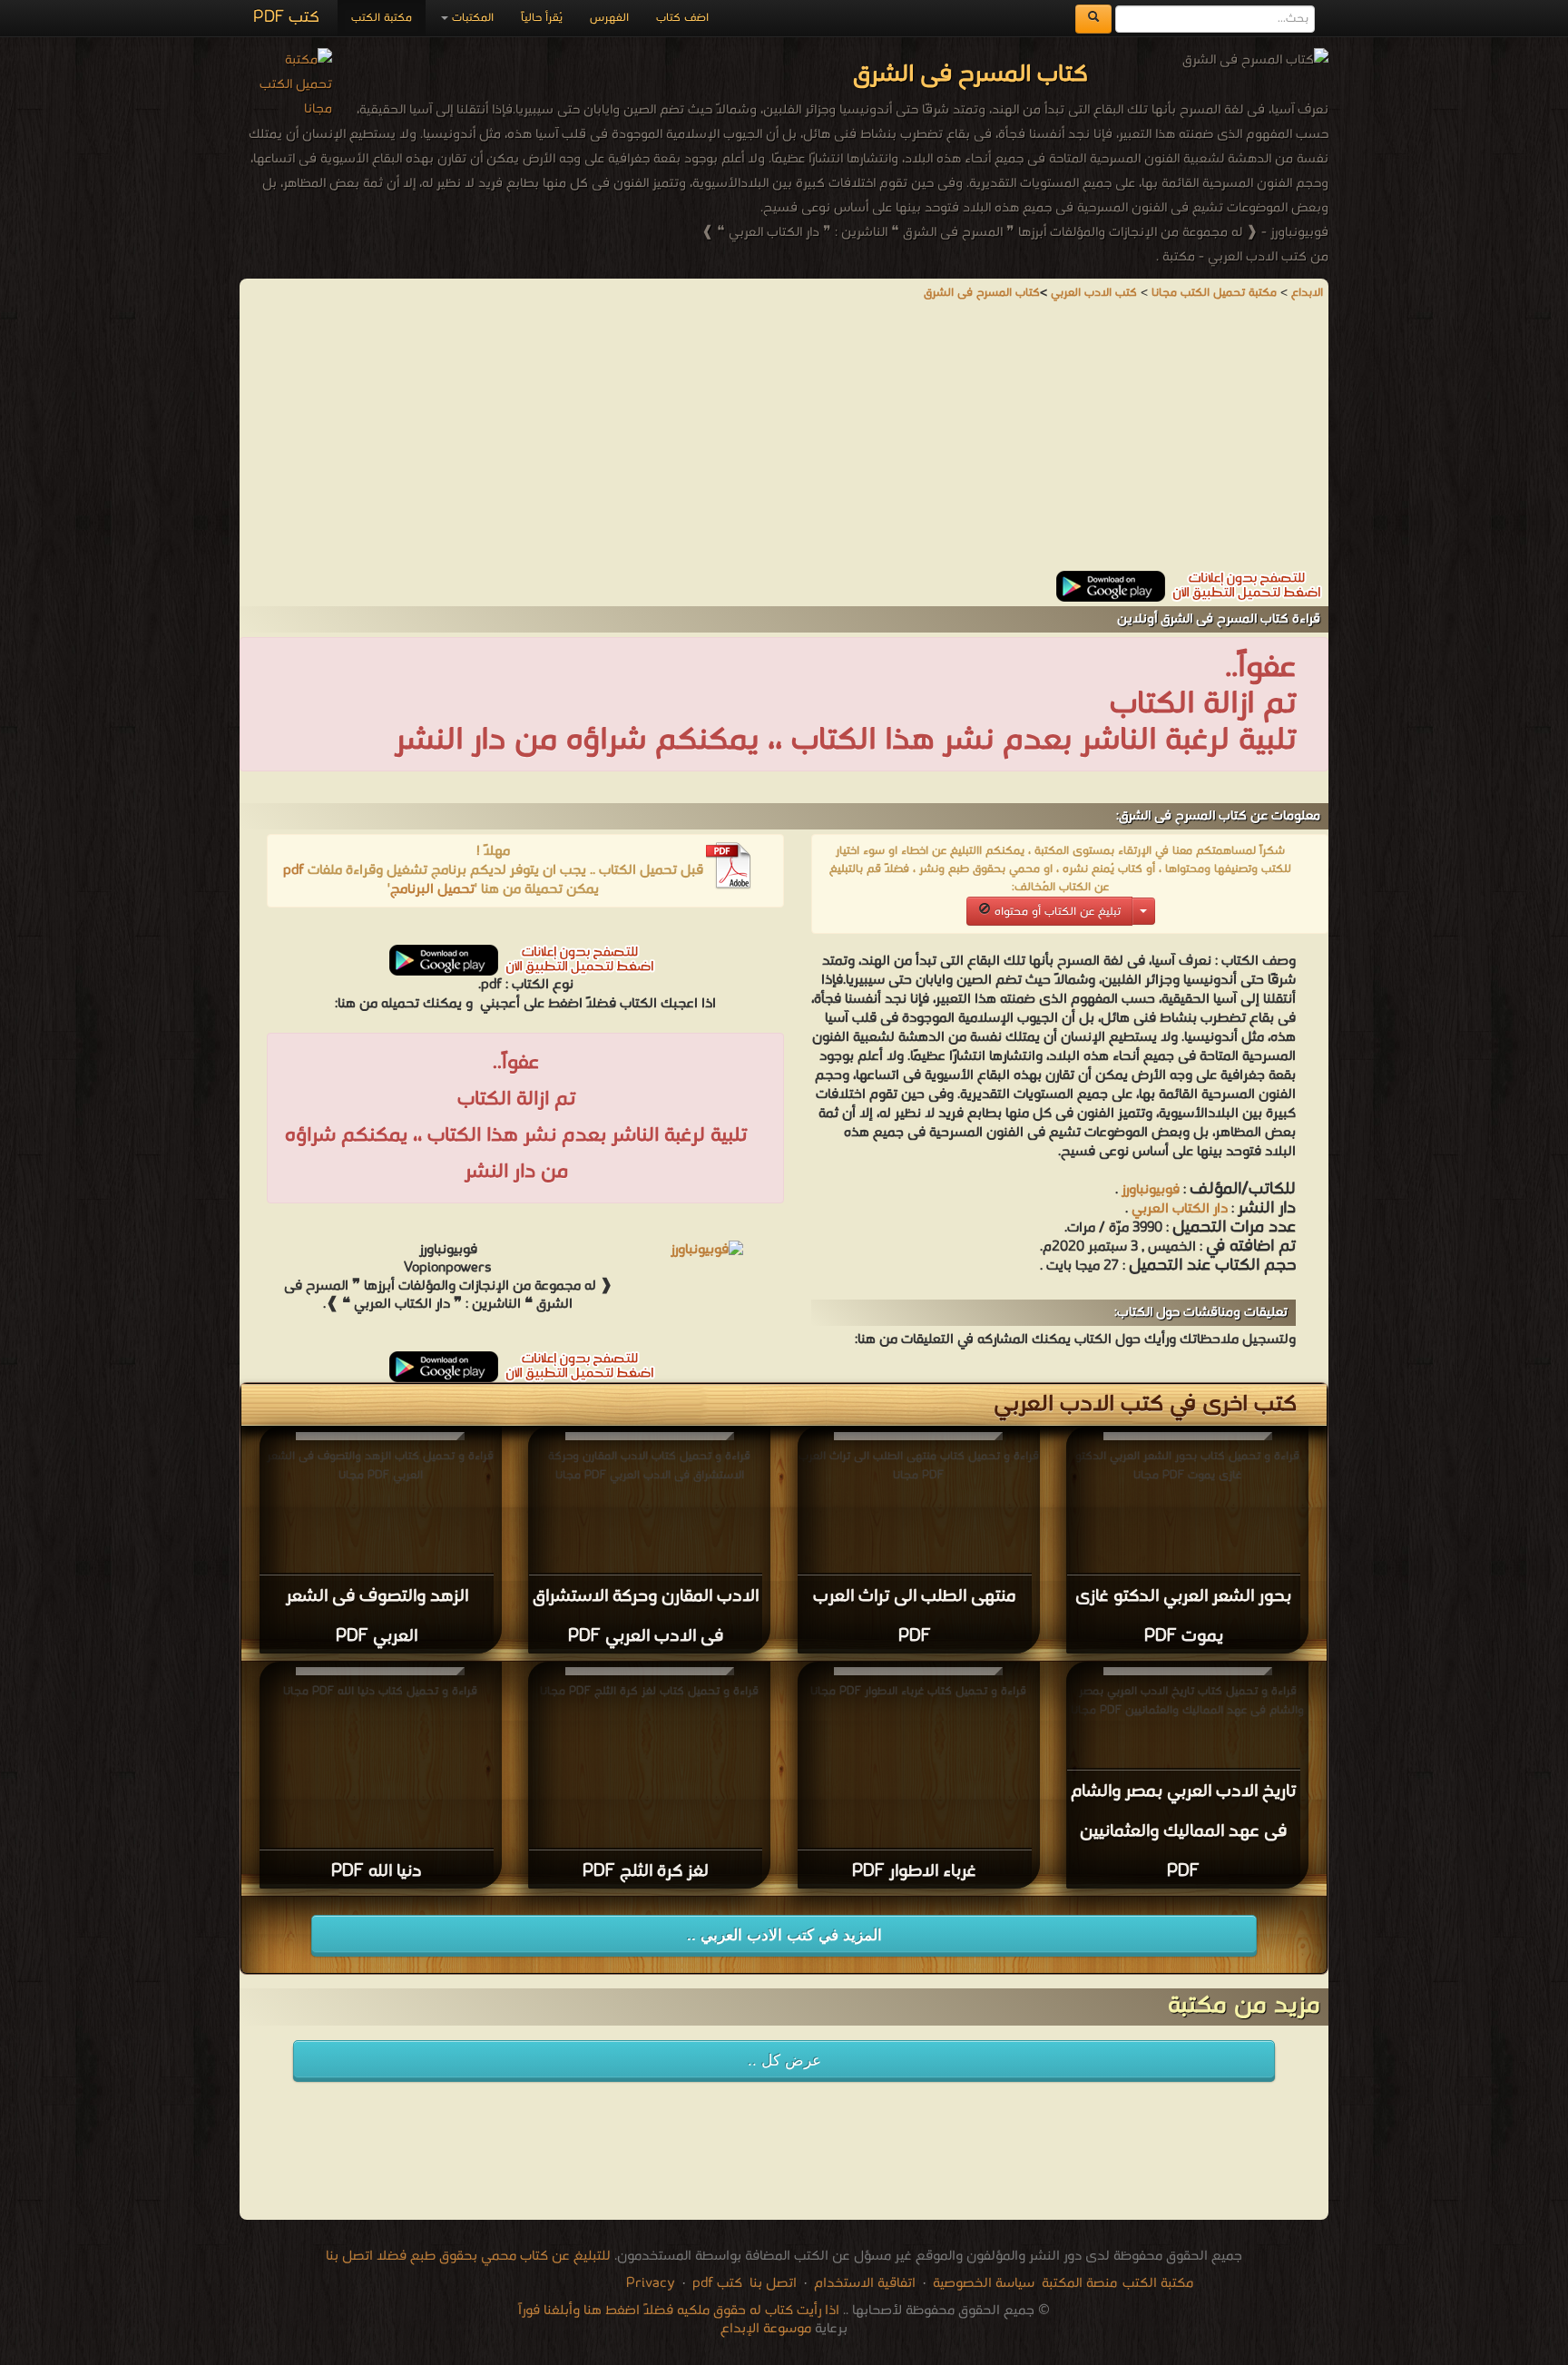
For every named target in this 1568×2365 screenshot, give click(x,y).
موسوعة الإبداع (766, 2329)
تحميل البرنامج (432, 889)
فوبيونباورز (1151, 1190)
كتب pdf (717, 2283)
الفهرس (609, 18)
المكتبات (471, 18)
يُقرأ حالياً (542, 18)
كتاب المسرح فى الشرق (982, 293)
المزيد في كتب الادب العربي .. (784, 1935)
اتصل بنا (771, 2283)
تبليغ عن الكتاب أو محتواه (1056, 912)
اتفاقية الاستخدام (863, 2283)
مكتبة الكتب (382, 18)
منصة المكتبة (1079, 2283)
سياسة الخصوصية (984, 2283)
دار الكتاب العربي (1178, 1209)
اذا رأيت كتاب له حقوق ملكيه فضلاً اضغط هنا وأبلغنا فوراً (679, 2311)
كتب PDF (286, 18)
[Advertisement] (784, 444)
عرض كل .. (784, 2061)
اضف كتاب (682, 18)
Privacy (651, 2283)
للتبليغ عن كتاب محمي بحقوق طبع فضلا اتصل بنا (468, 2256)
